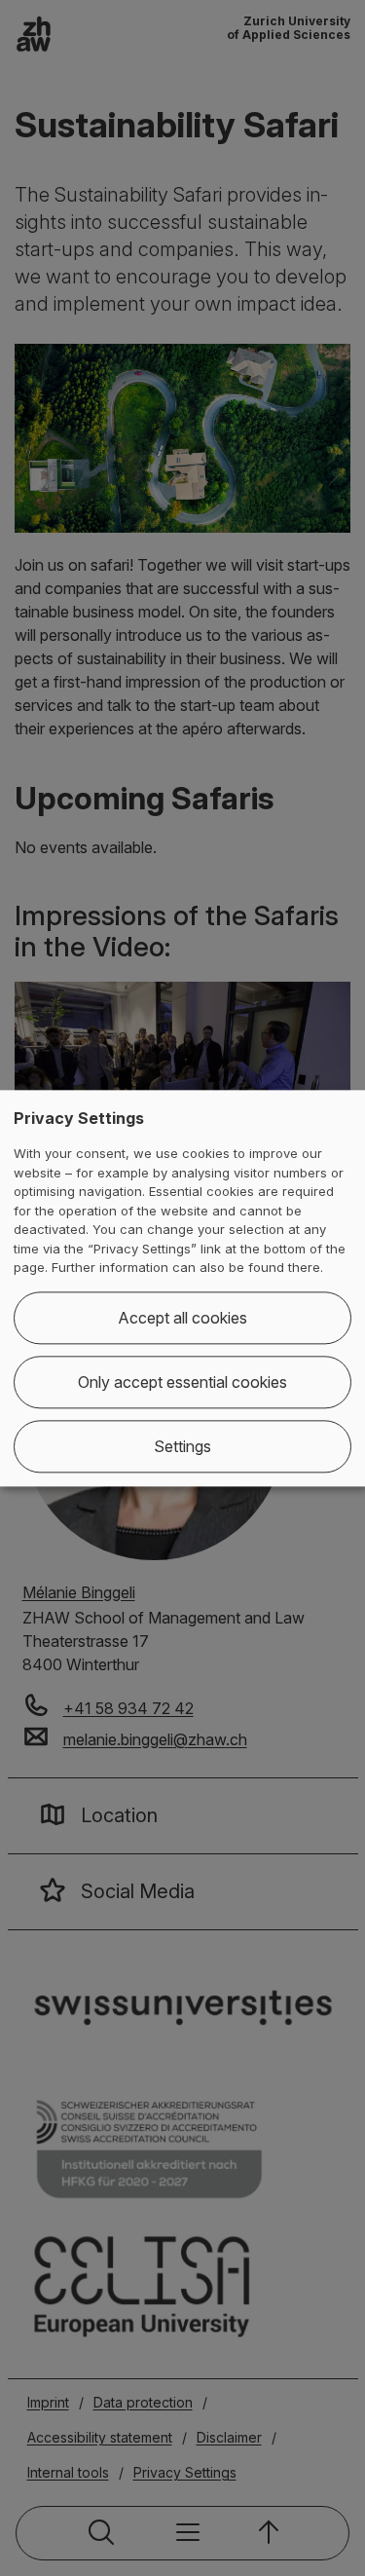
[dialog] (182, 1288)
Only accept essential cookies (182, 1382)
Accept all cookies (182, 1318)
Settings (182, 1446)
